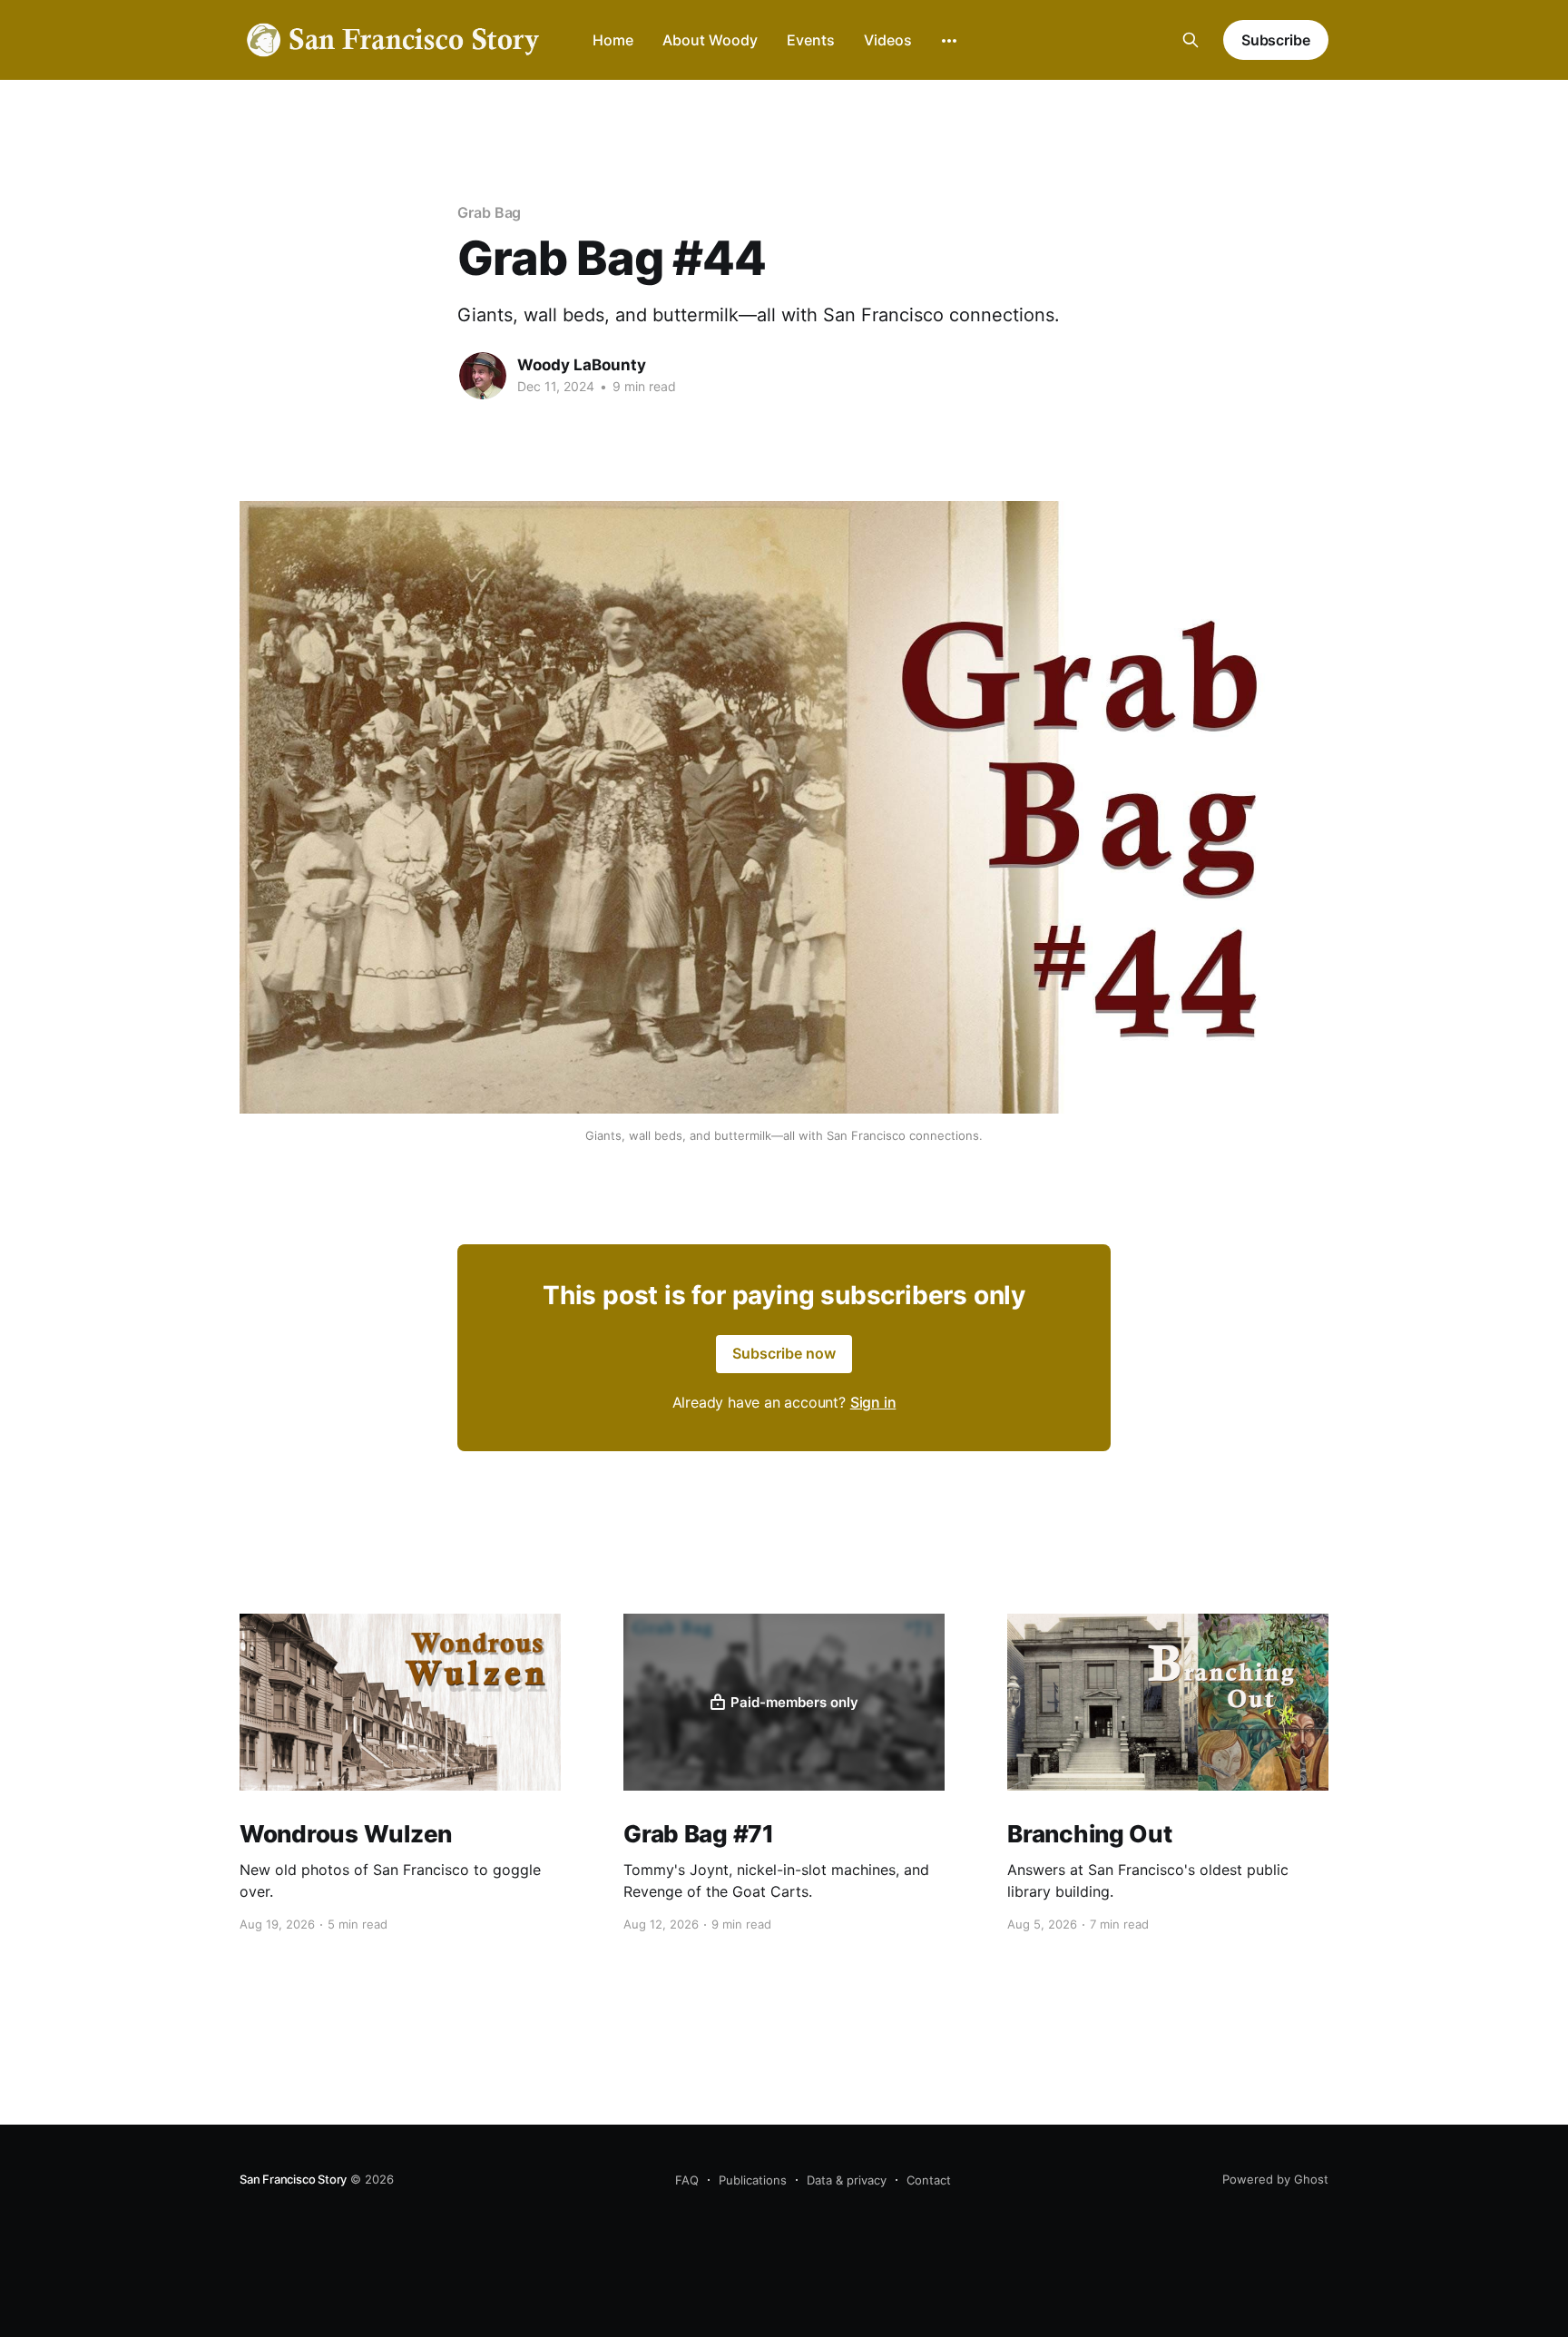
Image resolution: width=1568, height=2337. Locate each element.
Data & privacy (847, 2180)
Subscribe (1276, 40)
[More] (949, 41)
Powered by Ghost (1275, 2179)
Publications (753, 2180)
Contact (929, 2180)
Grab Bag (489, 212)
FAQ (687, 2180)
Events (811, 40)
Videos (888, 40)
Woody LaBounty (582, 365)
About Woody (710, 40)
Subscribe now (784, 1353)
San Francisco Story (293, 2179)
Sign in (873, 1402)
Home (613, 40)
